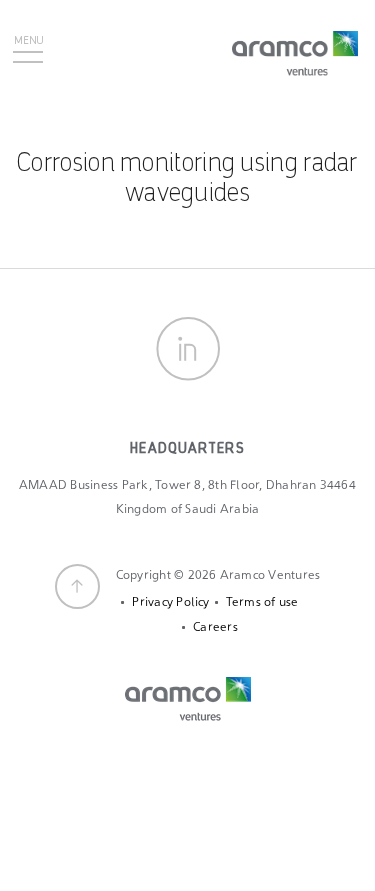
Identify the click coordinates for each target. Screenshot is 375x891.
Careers (215, 627)
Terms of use (262, 602)
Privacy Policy (170, 602)
